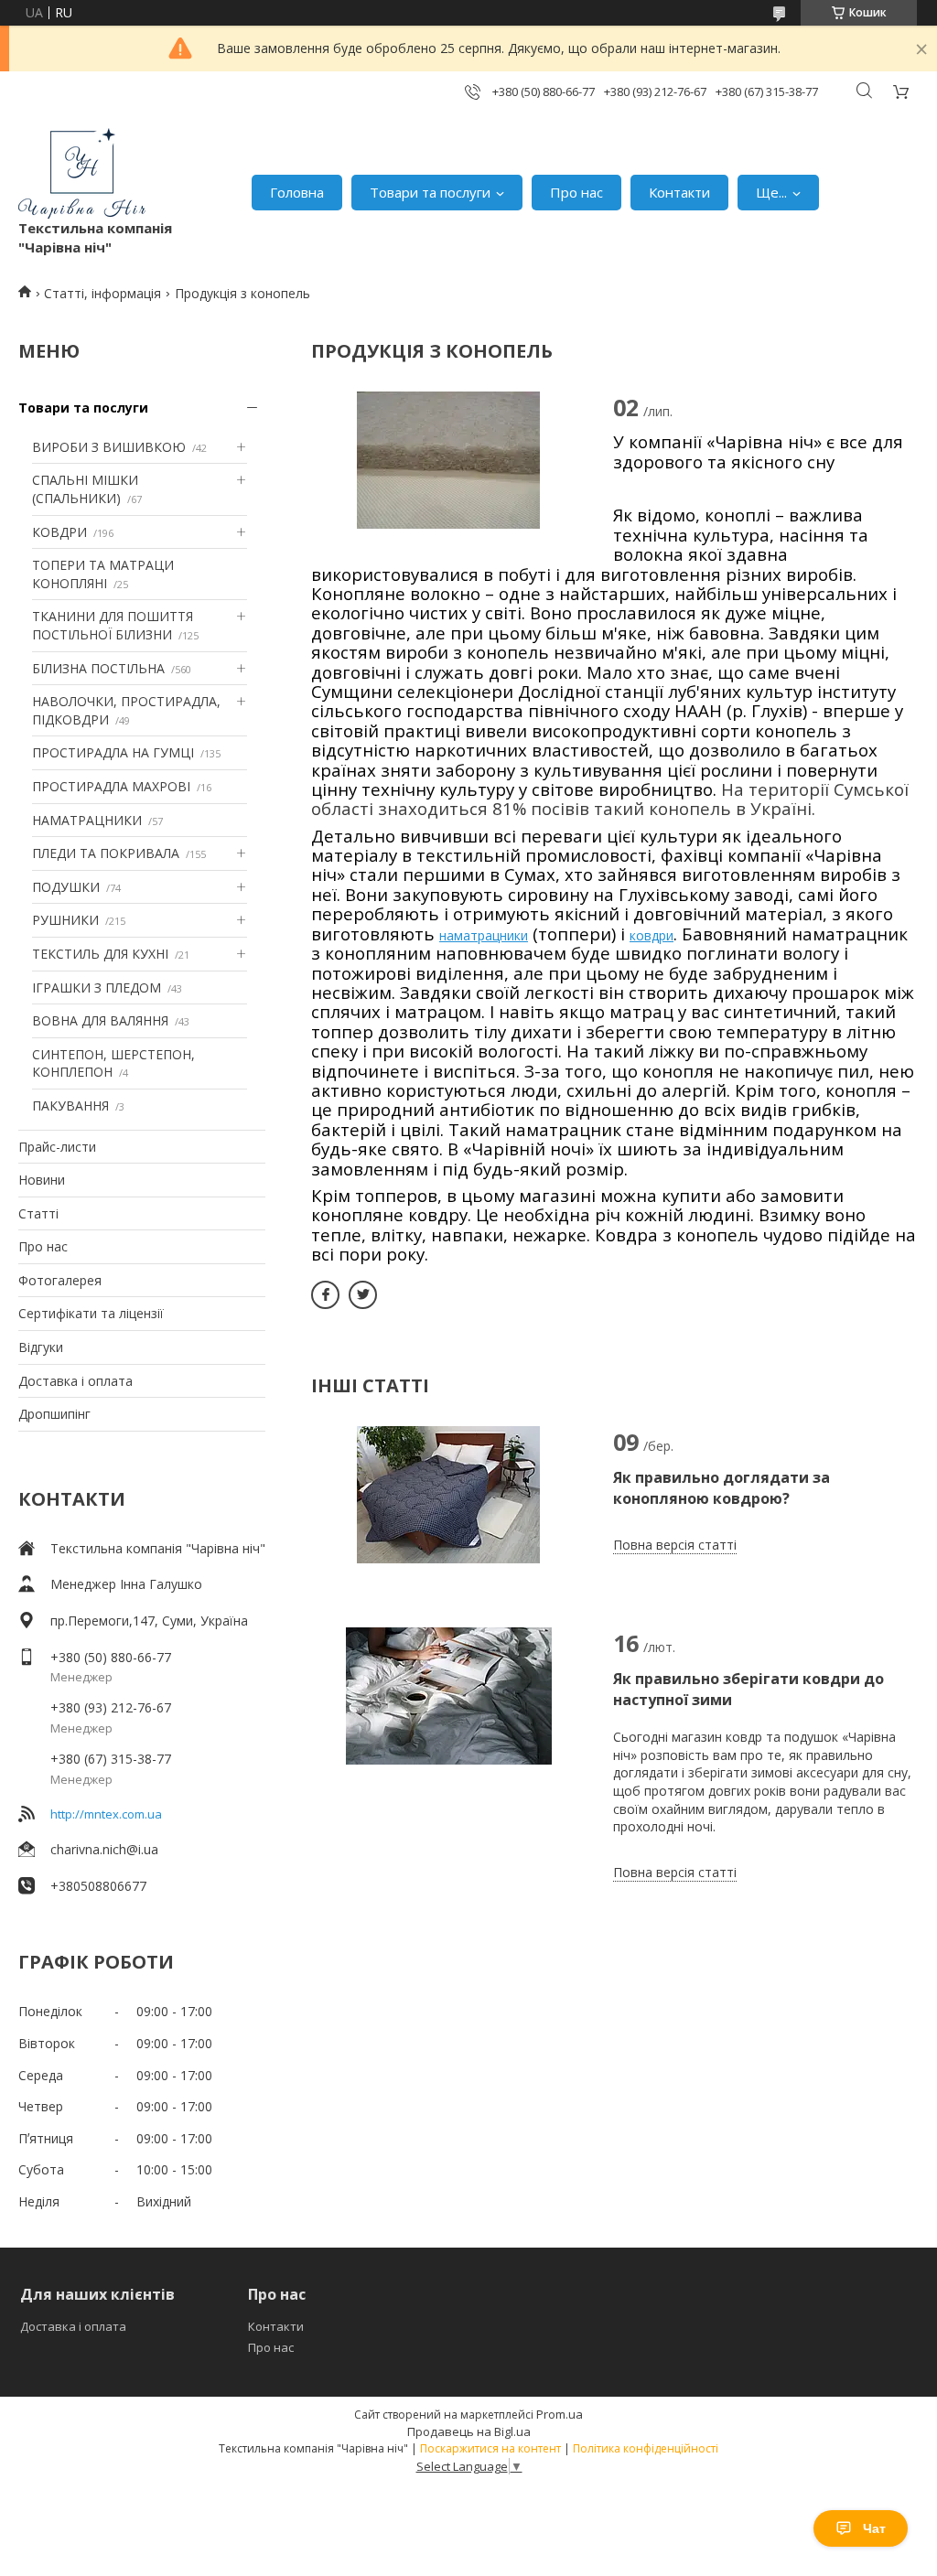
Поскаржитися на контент (490, 2448)
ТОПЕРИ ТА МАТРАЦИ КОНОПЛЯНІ (103, 574)
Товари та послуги (430, 192)
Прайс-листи (57, 1147)
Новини (42, 1180)
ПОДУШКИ (66, 887)
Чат (874, 2528)
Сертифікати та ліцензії (91, 1313)
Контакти (679, 192)
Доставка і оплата (75, 1381)
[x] (363, 1295)
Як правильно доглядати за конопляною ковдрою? (722, 1487)
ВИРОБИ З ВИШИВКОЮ (109, 447)
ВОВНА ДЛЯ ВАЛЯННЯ (100, 1020)
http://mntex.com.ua (106, 1814)
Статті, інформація (102, 293)
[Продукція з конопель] (448, 460)
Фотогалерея (60, 1280)
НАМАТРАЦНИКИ (87, 820)
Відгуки (41, 1347)
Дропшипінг (54, 1414)
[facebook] (325, 1295)
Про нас (576, 192)
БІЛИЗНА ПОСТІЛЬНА (98, 668)
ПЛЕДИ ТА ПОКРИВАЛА (106, 853)
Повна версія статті (675, 1545)
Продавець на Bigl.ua (469, 2431)
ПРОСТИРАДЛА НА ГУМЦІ (113, 752)
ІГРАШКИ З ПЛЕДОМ (97, 987)
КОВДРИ (59, 532)
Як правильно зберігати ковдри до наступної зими (749, 1689)
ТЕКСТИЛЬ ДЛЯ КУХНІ (100, 954)
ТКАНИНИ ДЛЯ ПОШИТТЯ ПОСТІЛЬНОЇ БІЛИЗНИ (113, 625)
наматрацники (484, 935)
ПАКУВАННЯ (70, 1106)
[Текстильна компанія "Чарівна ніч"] (82, 173)
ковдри (652, 935)
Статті (38, 1213)
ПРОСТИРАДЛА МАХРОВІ (111, 786)
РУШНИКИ (65, 920)
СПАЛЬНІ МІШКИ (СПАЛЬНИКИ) (85, 489)
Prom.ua (560, 2414)
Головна (297, 192)
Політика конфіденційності (646, 2448)
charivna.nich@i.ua (104, 1849)
